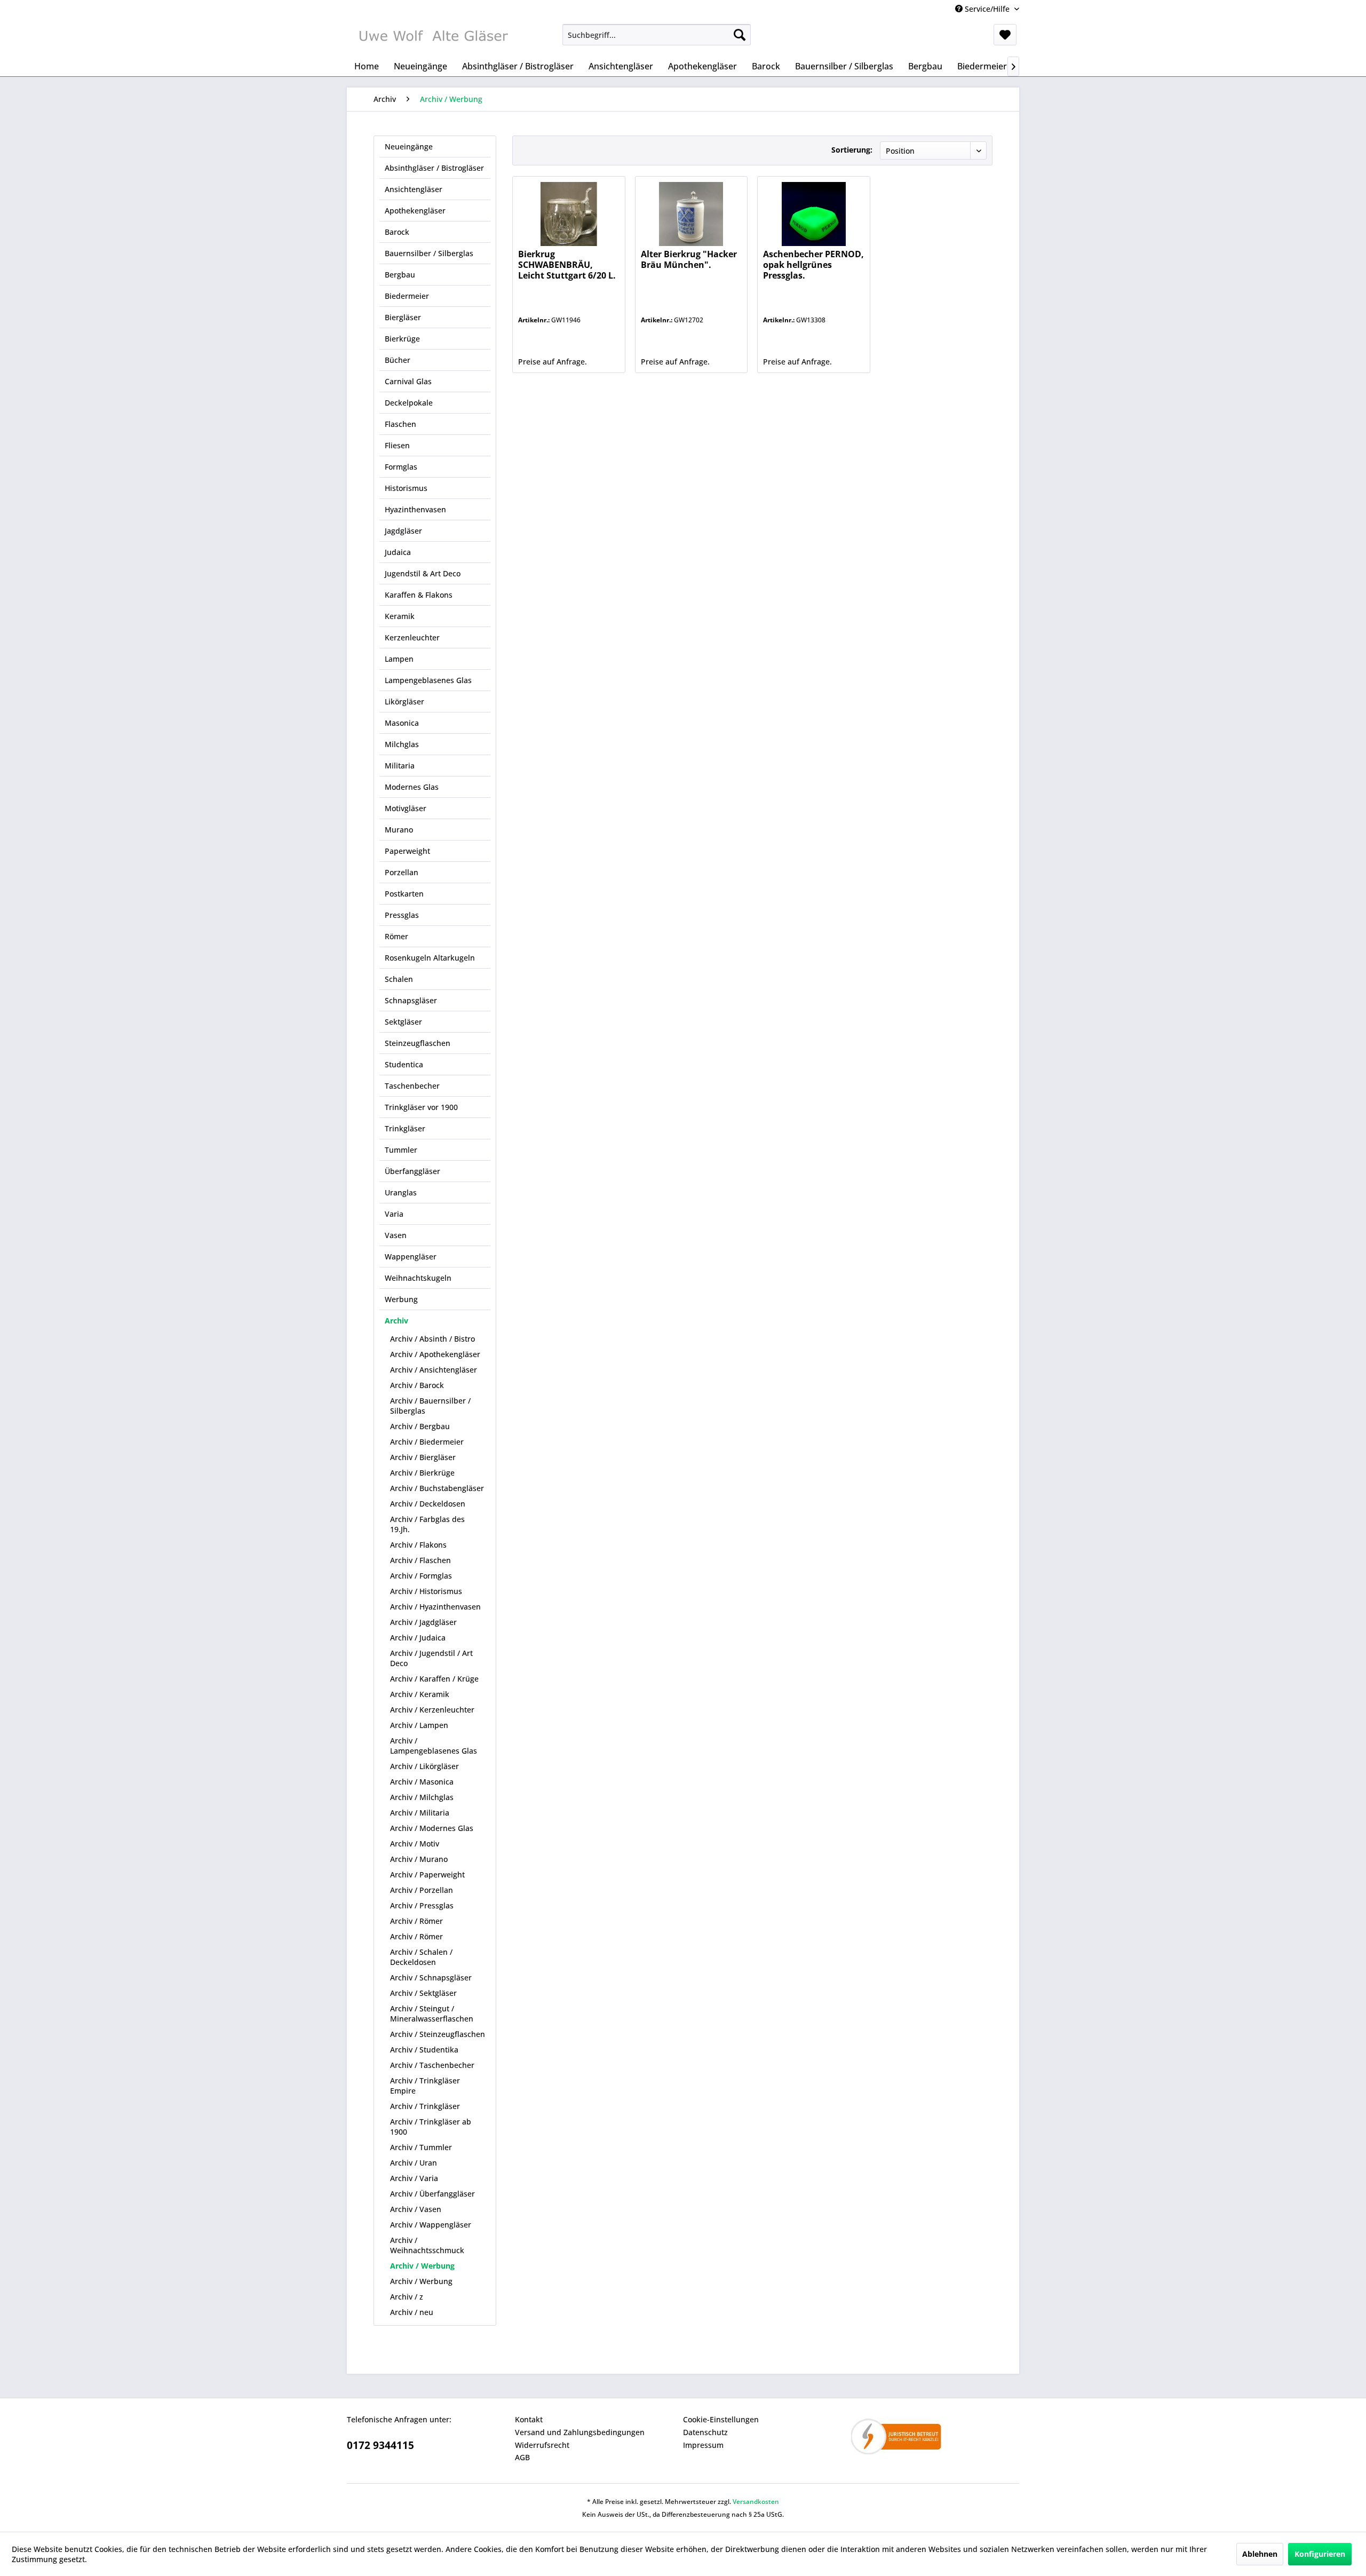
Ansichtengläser (414, 189)
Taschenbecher (412, 1086)
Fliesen (397, 445)
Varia (394, 1214)
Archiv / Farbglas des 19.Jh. (427, 1524)
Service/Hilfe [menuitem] (987, 9)
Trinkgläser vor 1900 (421, 1107)
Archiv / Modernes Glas (432, 1828)
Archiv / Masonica (422, 1782)
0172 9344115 (380, 2445)
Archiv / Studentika (424, 2050)
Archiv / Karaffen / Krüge (434, 1679)
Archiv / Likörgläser (424, 1766)
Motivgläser (406, 808)
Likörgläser (404, 702)
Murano (399, 830)
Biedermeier (407, 296)
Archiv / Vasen (416, 2209)
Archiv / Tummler (421, 2147)
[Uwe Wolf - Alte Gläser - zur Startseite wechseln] (433, 37)
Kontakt (529, 2419)
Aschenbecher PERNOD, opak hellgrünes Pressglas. (813, 265)
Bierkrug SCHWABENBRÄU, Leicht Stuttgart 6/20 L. (567, 265)
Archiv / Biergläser (423, 1457)
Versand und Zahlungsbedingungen (580, 2432)
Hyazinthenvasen (415, 509)
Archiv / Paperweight (427, 1874)
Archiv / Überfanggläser (432, 2194)
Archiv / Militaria (420, 1813)
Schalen (399, 979)
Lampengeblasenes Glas (428, 680)
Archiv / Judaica (418, 1638)
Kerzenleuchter (412, 637)
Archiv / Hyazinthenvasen (435, 1607)
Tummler (401, 1150)
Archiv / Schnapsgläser (431, 1977)
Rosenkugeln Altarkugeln (430, 958)
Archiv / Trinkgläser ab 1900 (431, 2127)
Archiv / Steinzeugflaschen (438, 2034)
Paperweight (407, 851)
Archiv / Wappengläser (431, 2225)
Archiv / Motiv (415, 1844)
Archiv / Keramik (420, 1694)
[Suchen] (740, 35)
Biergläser (403, 317)
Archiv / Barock (417, 1385)
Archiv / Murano (419, 1859)
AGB (522, 2457)
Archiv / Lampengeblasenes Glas (434, 1746)
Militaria (400, 766)
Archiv (396, 1321)
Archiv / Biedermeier (427, 1442)
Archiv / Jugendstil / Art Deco (431, 1658)
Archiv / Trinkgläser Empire (425, 2086)
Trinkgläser (405, 1128)
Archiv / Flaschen (420, 1560)
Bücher (398, 360)
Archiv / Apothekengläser (435, 1354)
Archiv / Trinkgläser (425, 2106)
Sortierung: (852, 150)
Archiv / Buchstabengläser (437, 1488)
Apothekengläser (415, 211)
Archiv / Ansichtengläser (434, 1370)
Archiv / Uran (414, 2163)
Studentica (404, 1064)
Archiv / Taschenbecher (432, 2065)
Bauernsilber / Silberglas (429, 253)
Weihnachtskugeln (418, 1278)
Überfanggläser (412, 1171)
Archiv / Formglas (421, 1576)
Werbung (401, 1299)
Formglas (401, 467)
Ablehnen (1260, 2554)
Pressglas (402, 915)
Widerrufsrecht (542, 2445)
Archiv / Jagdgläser (423, 1622)
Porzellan (402, 872)
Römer (396, 936)
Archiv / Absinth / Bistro (432, 1339)
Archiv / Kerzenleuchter (432, 1710)
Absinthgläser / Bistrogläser (434, 168)
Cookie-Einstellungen (721, 2419)
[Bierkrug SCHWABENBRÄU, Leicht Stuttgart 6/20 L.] (569, 214)
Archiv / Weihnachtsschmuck (427, 2245)
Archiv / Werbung (422, 2266)
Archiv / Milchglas (422, 1797)
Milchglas (402, 744)
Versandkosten (756, 2502)
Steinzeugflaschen (418, 1043)
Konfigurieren (1320, 2554)
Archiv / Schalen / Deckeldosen (421, 1957)
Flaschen (400, 424)
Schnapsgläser (411, 1000)
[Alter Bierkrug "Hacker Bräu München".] (691, 214)
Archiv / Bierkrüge (422, 1473)
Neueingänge (409, 146)
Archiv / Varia (414, 2178)
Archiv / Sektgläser (423, 1993)
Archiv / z (407, 2297)
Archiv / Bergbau (420, 1426)
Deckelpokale (409, 403)
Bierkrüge (402, 339)
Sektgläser (403, 1022)
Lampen (399, 659)
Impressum (703, 2445)
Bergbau (400, 275)
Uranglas (401, 1192)
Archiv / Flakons (418, 1545)
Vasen (396, 1235)
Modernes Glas (412, 787)
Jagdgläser (403, 531)
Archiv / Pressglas (422, 1905)
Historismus (406, 488)
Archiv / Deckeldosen (428, 1504)
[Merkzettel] (1005, 35)
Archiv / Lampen (419, 1725)
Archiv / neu (412, 2312)
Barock (397, 232)
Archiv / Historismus (426, 1591)
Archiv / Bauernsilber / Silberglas (430, 1406)
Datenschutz (705, 2432)
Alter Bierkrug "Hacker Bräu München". (689, 260)
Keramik (400, 616)
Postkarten (404, 894)
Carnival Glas (408, 381)
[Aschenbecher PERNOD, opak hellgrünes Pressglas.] (813, 214)
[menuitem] (657, 35)
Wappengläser (411, 1257)
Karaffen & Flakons (419, 595)
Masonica (402, 723)
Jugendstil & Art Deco (423, 573)
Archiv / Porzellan (422, 1890)
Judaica (398, 552)
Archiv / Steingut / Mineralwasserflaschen (432, 2014)
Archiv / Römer (416, 1921)
